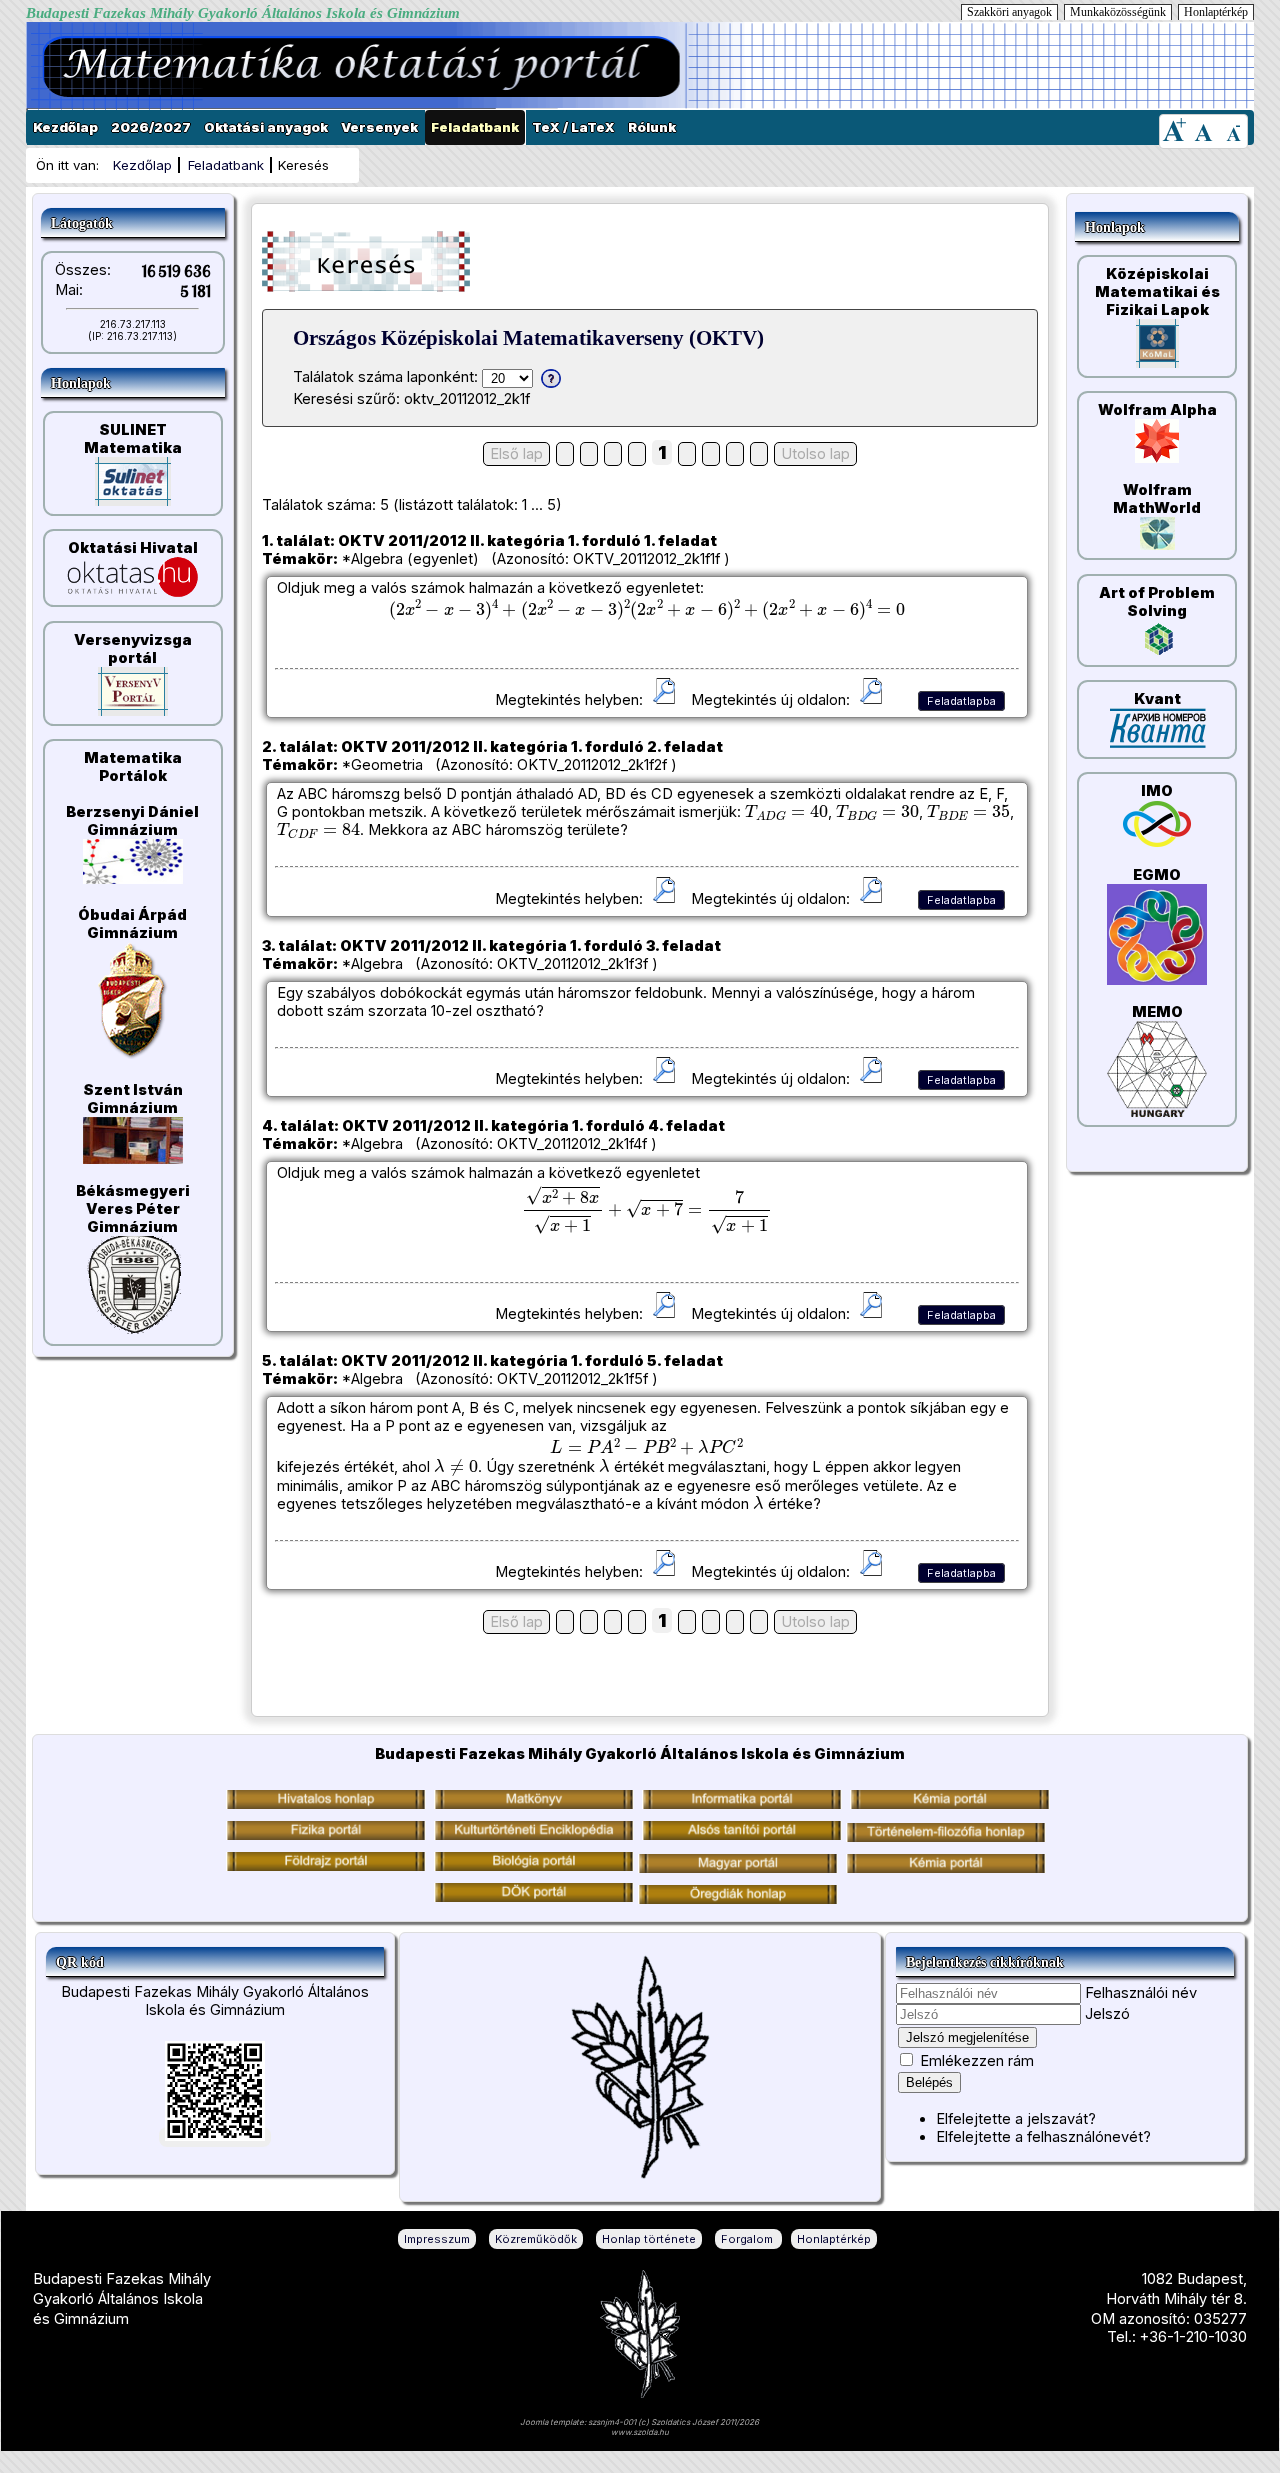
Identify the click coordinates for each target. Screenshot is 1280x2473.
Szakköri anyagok (1009, 12)
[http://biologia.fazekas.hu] (326, 1866)
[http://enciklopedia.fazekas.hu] (534, 1835)
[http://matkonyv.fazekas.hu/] (534, 1804)
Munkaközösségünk (1118, 12)
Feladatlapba (961, 701)
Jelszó (1107, 2014)
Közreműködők (536, 2239)
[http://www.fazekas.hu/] (326, 1804)
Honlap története (649, 2239)
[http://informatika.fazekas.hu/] (742, 1804)
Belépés (929, 2082)
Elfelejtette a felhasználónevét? (1043, 2137)
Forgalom (748, 2239)
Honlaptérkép (1216, 12)
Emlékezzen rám (977, 2061)
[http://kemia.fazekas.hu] (950, 1804)
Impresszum (437, 2239)
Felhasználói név (1141, 1993)
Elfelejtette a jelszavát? (1016, 2119)
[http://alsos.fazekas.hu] (742, 1835)
